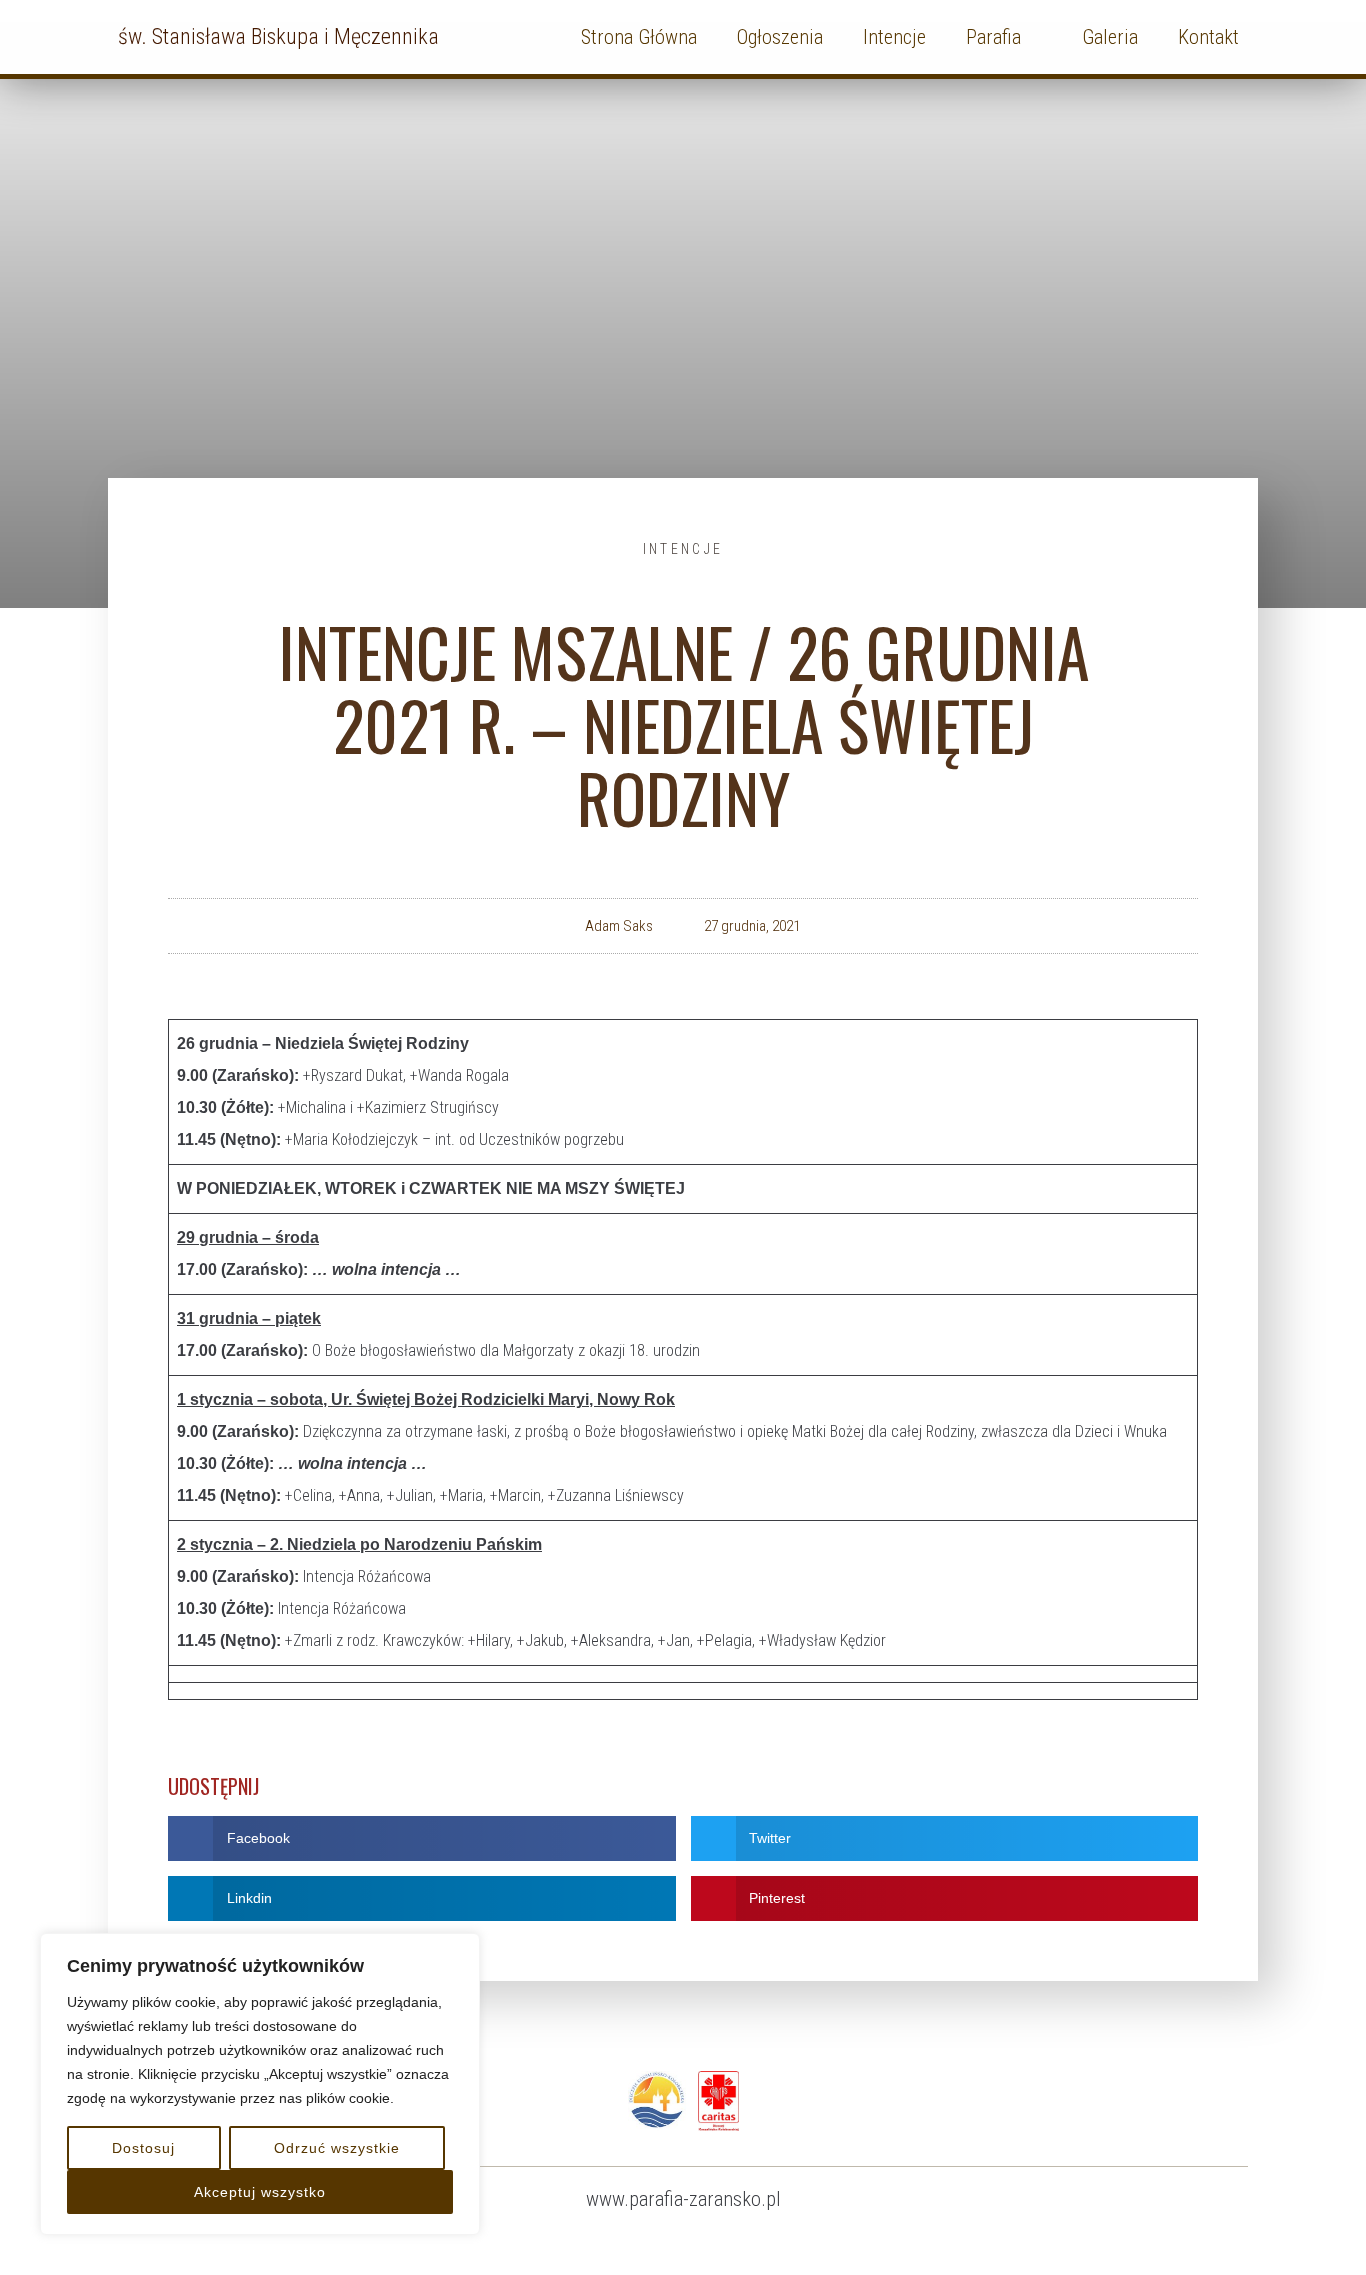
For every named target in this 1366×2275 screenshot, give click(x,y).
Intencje (683, 549)
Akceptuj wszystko (260, 2192)
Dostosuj (143, 2148)
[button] (422, 1838)
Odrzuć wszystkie (337, 2148)
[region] (260, 2084)
